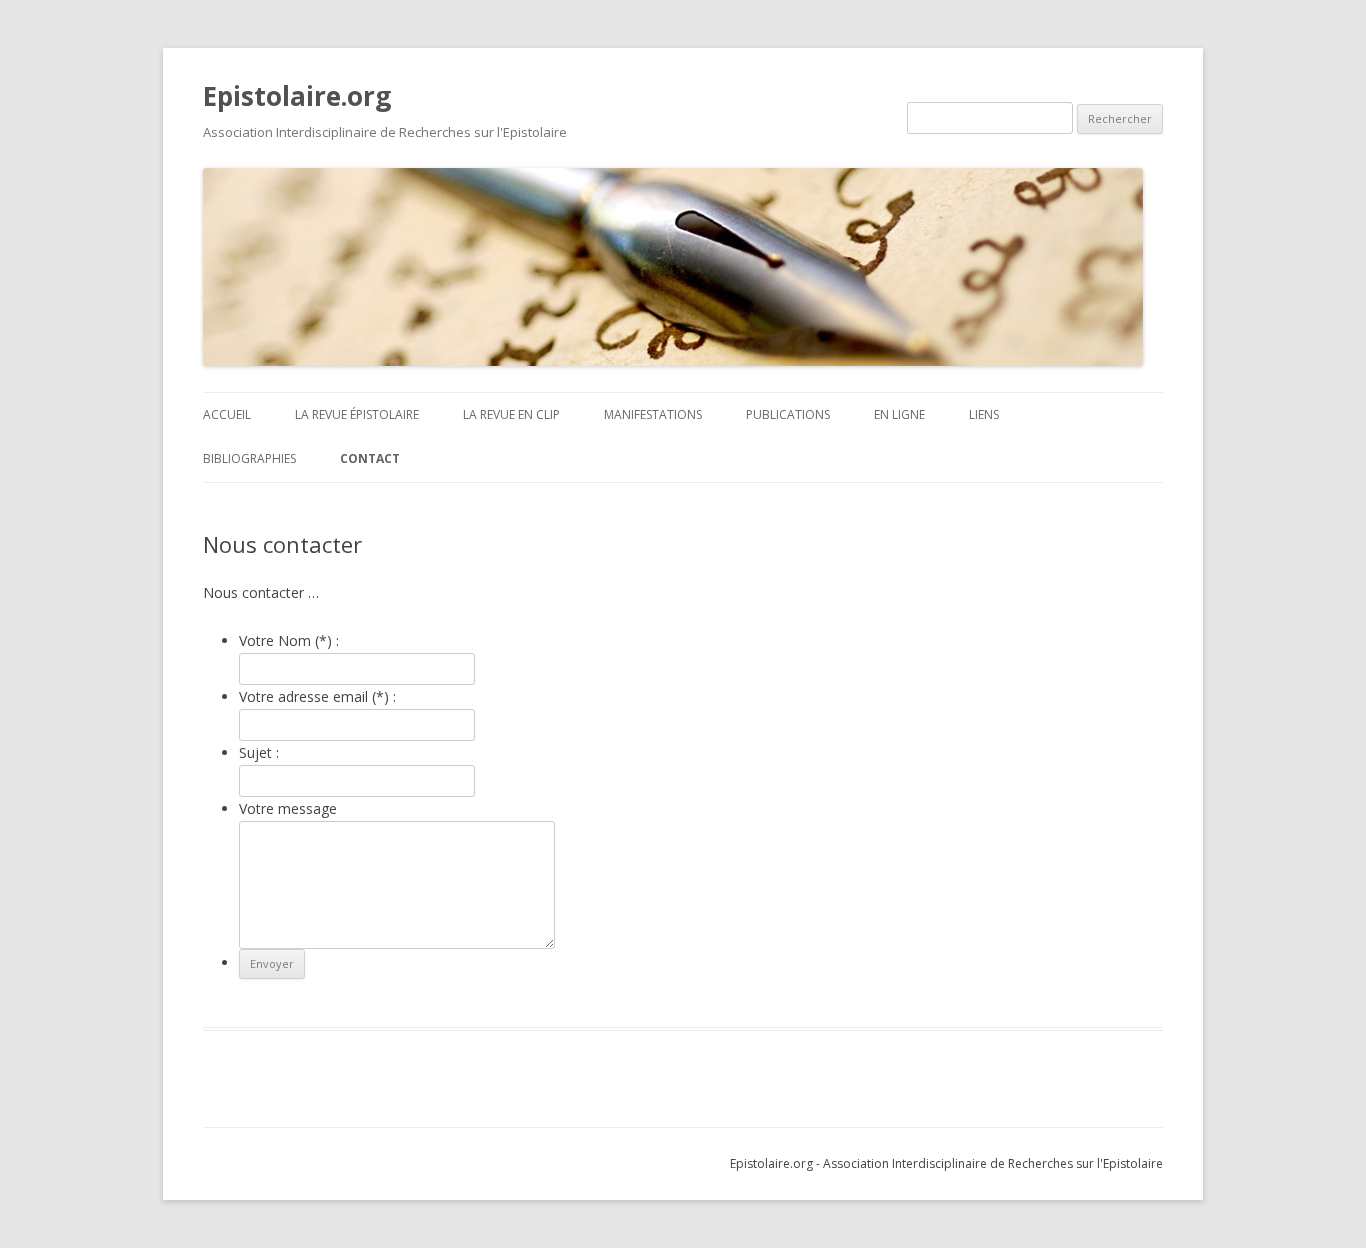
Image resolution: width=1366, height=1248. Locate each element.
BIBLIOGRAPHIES (249, 458)
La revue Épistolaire (357, 414)
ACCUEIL (227, 414)
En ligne (899, 414)
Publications (788, 414)
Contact (370, 458)
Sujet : (259, 752)
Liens (984, 414)
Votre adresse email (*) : (317, 696)
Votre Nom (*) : (289, 640)
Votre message (288, 808)
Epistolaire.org (297, 96)
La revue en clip (511, 414)
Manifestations (653, 414)
